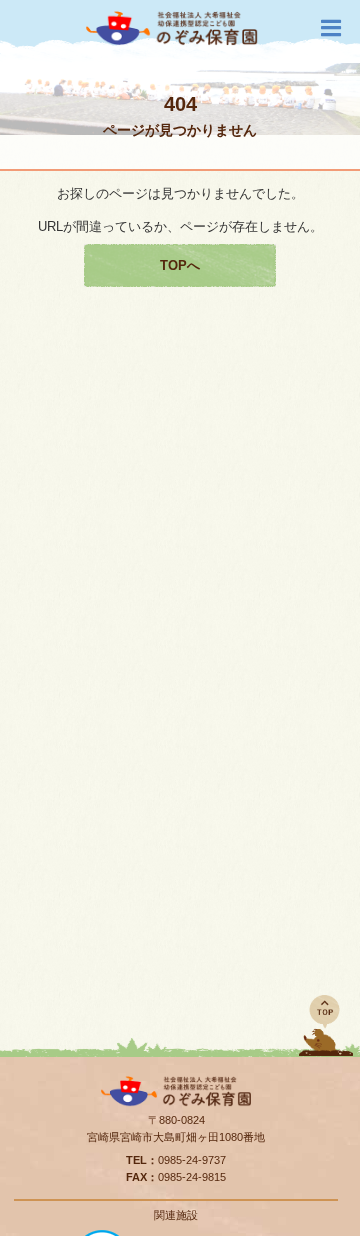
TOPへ (180, 265)
